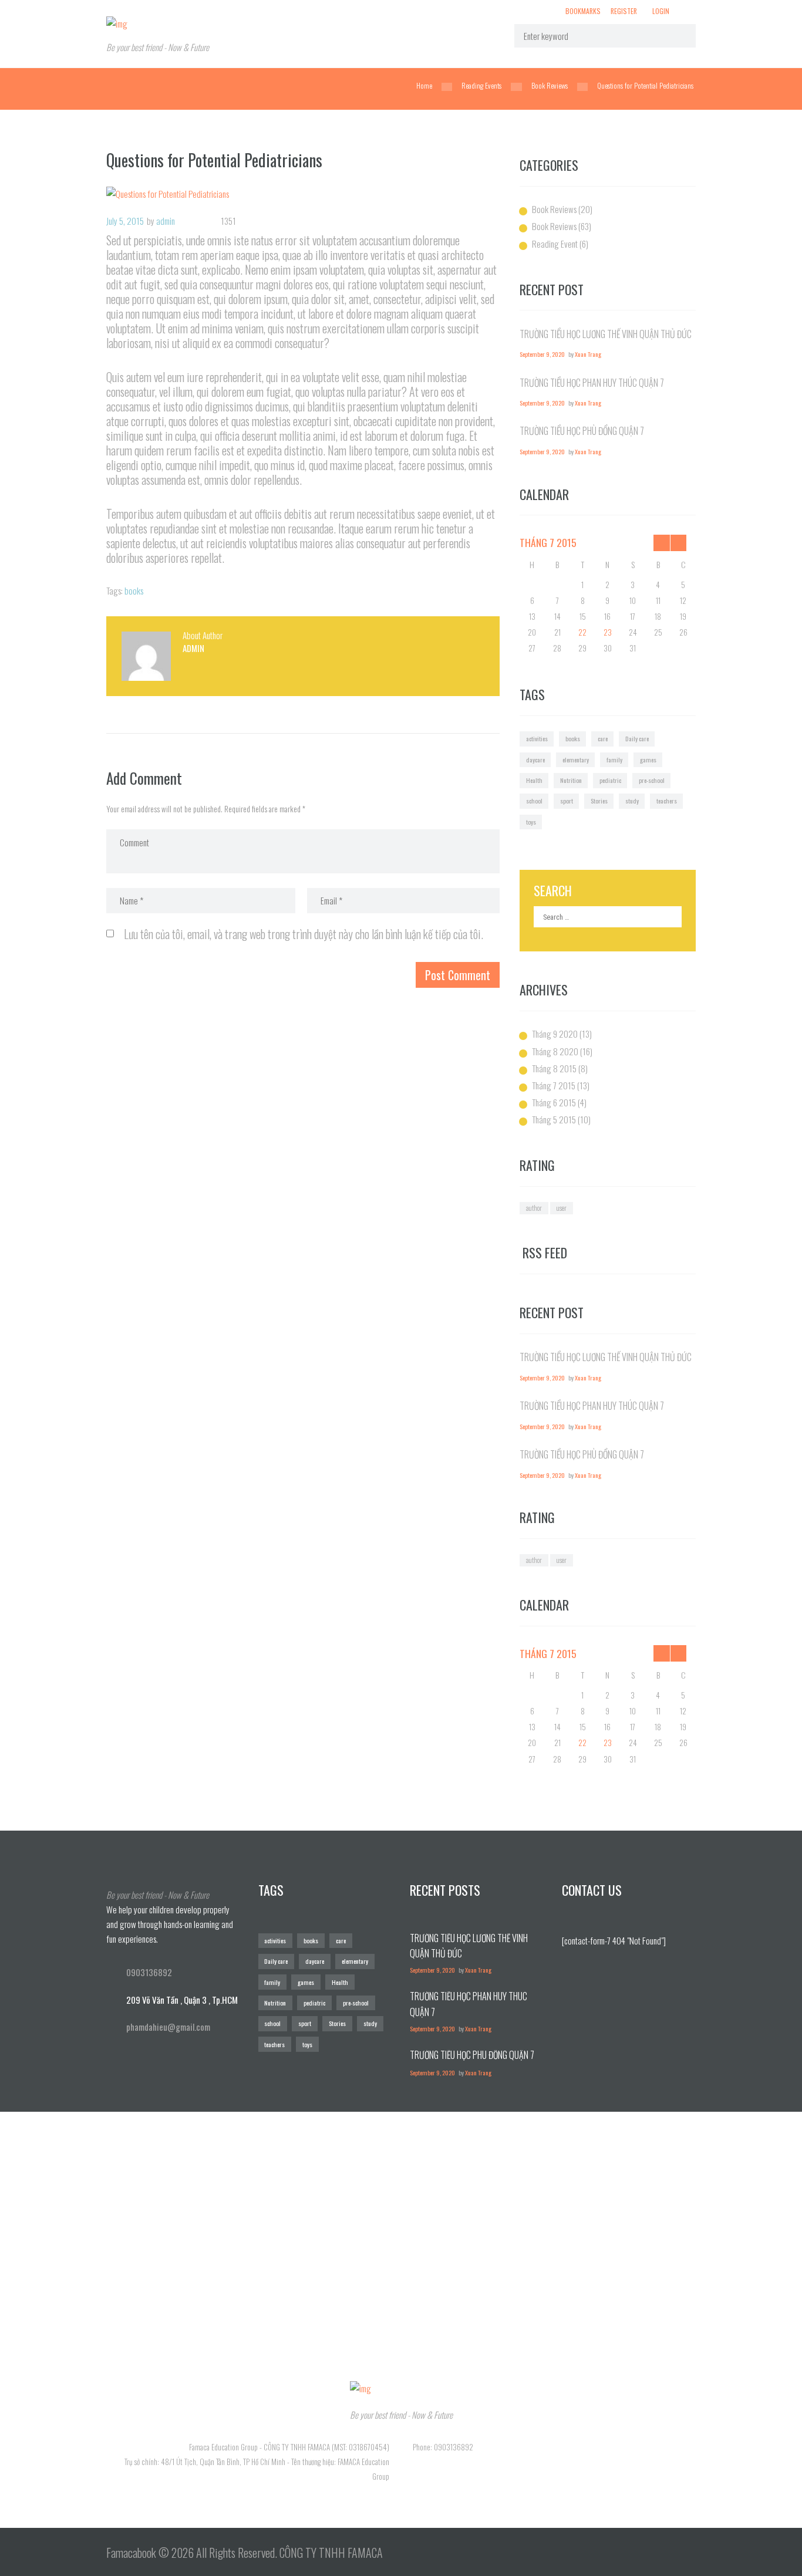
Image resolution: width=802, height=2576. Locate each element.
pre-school (652, 780)
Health (534, 780)
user (562, 1208)
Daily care (637, 738)
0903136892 (149, 1972)
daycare (535, 759)
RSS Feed (545, 1253)
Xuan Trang (588, 354)
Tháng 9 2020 (555, 1034)
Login (661, 11)
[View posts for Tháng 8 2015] (678, 543)
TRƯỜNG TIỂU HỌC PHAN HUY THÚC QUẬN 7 (592, 383)
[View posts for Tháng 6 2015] (662, 543)
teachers (667, 801)
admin (166, 221)
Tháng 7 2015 (554, 1085)
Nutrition (571, 780)
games (648, 759)
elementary (576, 759)
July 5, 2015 (125, 221)
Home (424, 86)
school (534, 801)
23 (608, 632)
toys (531, 822)
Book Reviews (550, 86)
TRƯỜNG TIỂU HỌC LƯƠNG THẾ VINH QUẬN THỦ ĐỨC (606, 334)
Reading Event (555, 244)
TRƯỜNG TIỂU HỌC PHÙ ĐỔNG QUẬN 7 (582, 431)
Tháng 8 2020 (555, 1051)
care (603, 738)
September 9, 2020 (542, 354)
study (632, 801)
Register (624, 11)
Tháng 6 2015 (554, 1102)
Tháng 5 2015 (554, 1119)
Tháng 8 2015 (554, 1068)
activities (537, 738)
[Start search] (679, 36)
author (534, 1208)
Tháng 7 (548, 542)
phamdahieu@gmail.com (168, 2027)
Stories (599, 801)
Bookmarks (583, 11)
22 (582, 632)
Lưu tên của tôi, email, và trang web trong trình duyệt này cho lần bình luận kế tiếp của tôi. (304, 934)
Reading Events (481, 86)
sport (567, 801)
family (614, 759)
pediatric (610, 780)
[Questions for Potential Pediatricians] (303, 194)
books (134, 590)
